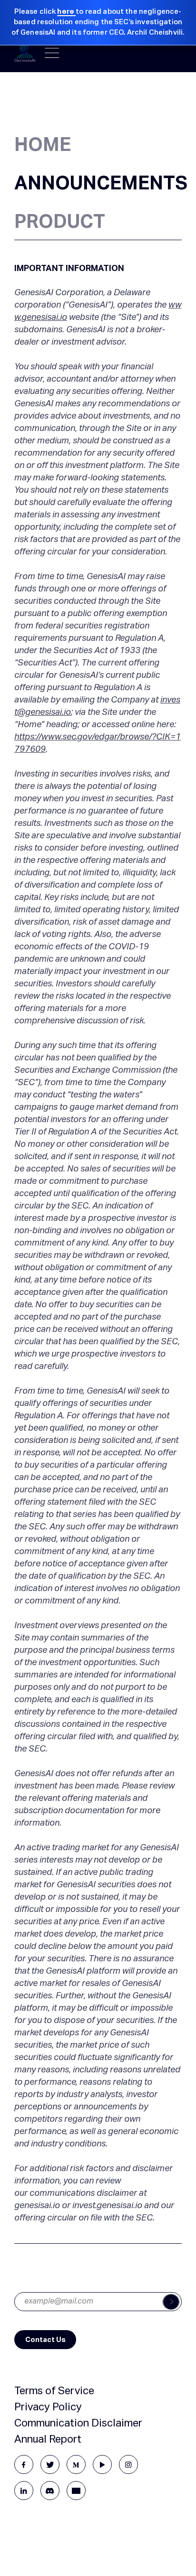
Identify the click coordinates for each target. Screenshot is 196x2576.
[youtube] (102, 2464)
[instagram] (128, 2464)
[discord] (50, 2491)
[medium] (76, 2464)
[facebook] (24, 2464)
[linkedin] (24, 2491)
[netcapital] (76, 2491)
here (66, 12)
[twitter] (50, 2464)
